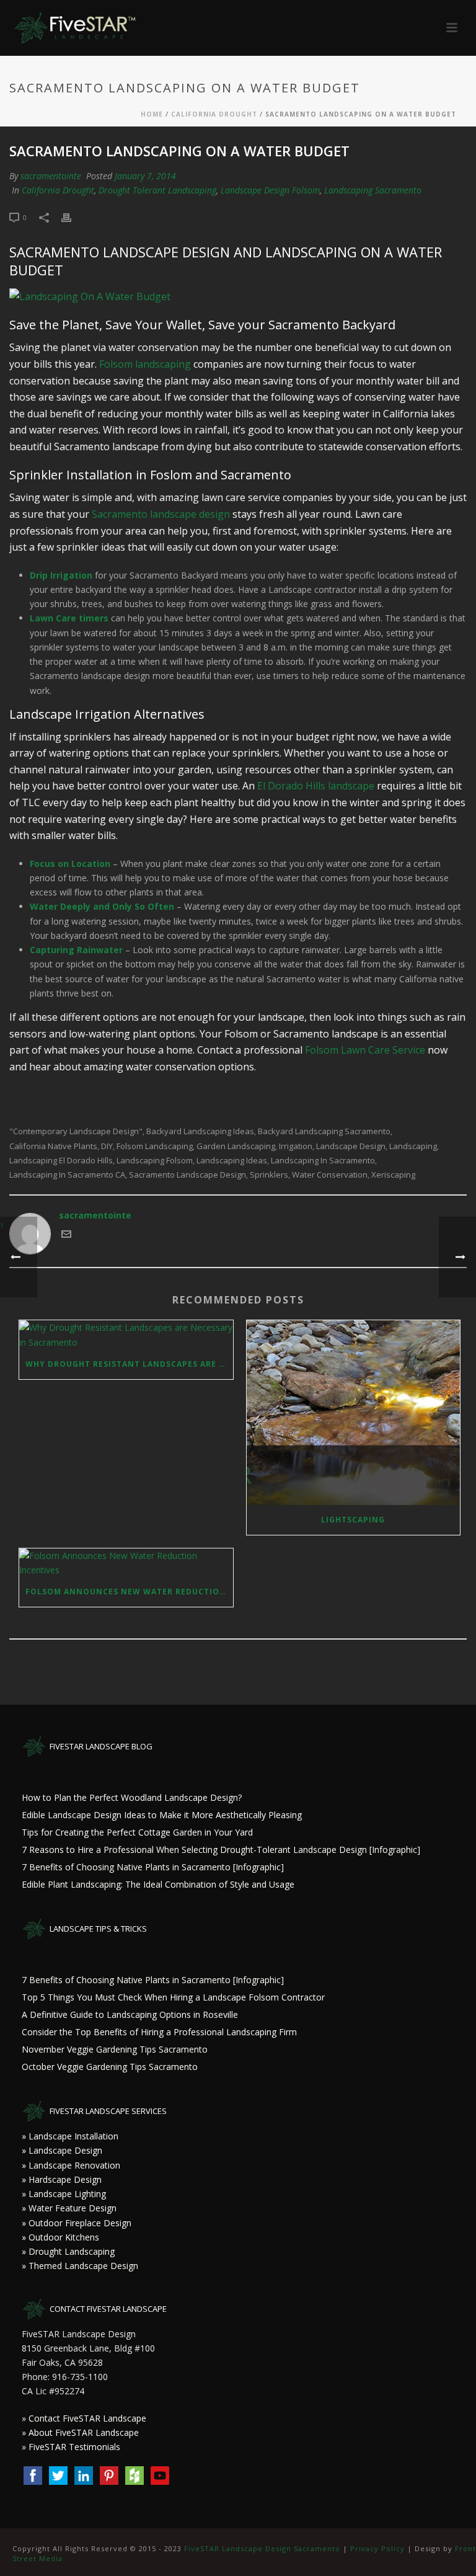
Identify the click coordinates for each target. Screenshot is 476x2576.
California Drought (214, 114)
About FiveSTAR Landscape (84, 2432)
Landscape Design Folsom (270, 190)
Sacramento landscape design (161, 514)
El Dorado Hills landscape (316, 786)
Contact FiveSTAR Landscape (87, 2418)
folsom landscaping (155, 1146)
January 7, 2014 (145, 176)
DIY (107, 1146)
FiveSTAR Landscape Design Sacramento (262, 2548)
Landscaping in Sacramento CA (67, 1175)
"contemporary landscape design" (76, 1131)
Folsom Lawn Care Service (365, 1050)
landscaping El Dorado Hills (61, 1161)
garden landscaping (236, 1146)
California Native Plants (53, 1146)
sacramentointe (51, 176)
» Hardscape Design (62, 2179)
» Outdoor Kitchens (60, 2237)
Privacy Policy (377, 2548)
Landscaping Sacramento (373, 190)
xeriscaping (393, 1175)
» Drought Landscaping (68, 2251)
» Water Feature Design (69, 2208)
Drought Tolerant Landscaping (157, 190)
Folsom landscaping (145, 364)
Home (152, 114)
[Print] (73, 217)
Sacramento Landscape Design (187, 1175)
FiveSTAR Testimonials (74, 2447)
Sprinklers (269, 1175)
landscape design (351, 1146)
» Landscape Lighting (64, 2194)
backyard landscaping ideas (200, 1131)
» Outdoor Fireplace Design (77, 2223)
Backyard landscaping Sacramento (324, 1131)
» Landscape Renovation (71, 2165)
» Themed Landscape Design (80, 2266)
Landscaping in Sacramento (323, 1161)
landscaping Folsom (155, 1161)
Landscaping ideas (232, 1161)
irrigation (296, 1146)
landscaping (413, 1146)
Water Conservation (330, 1175)
